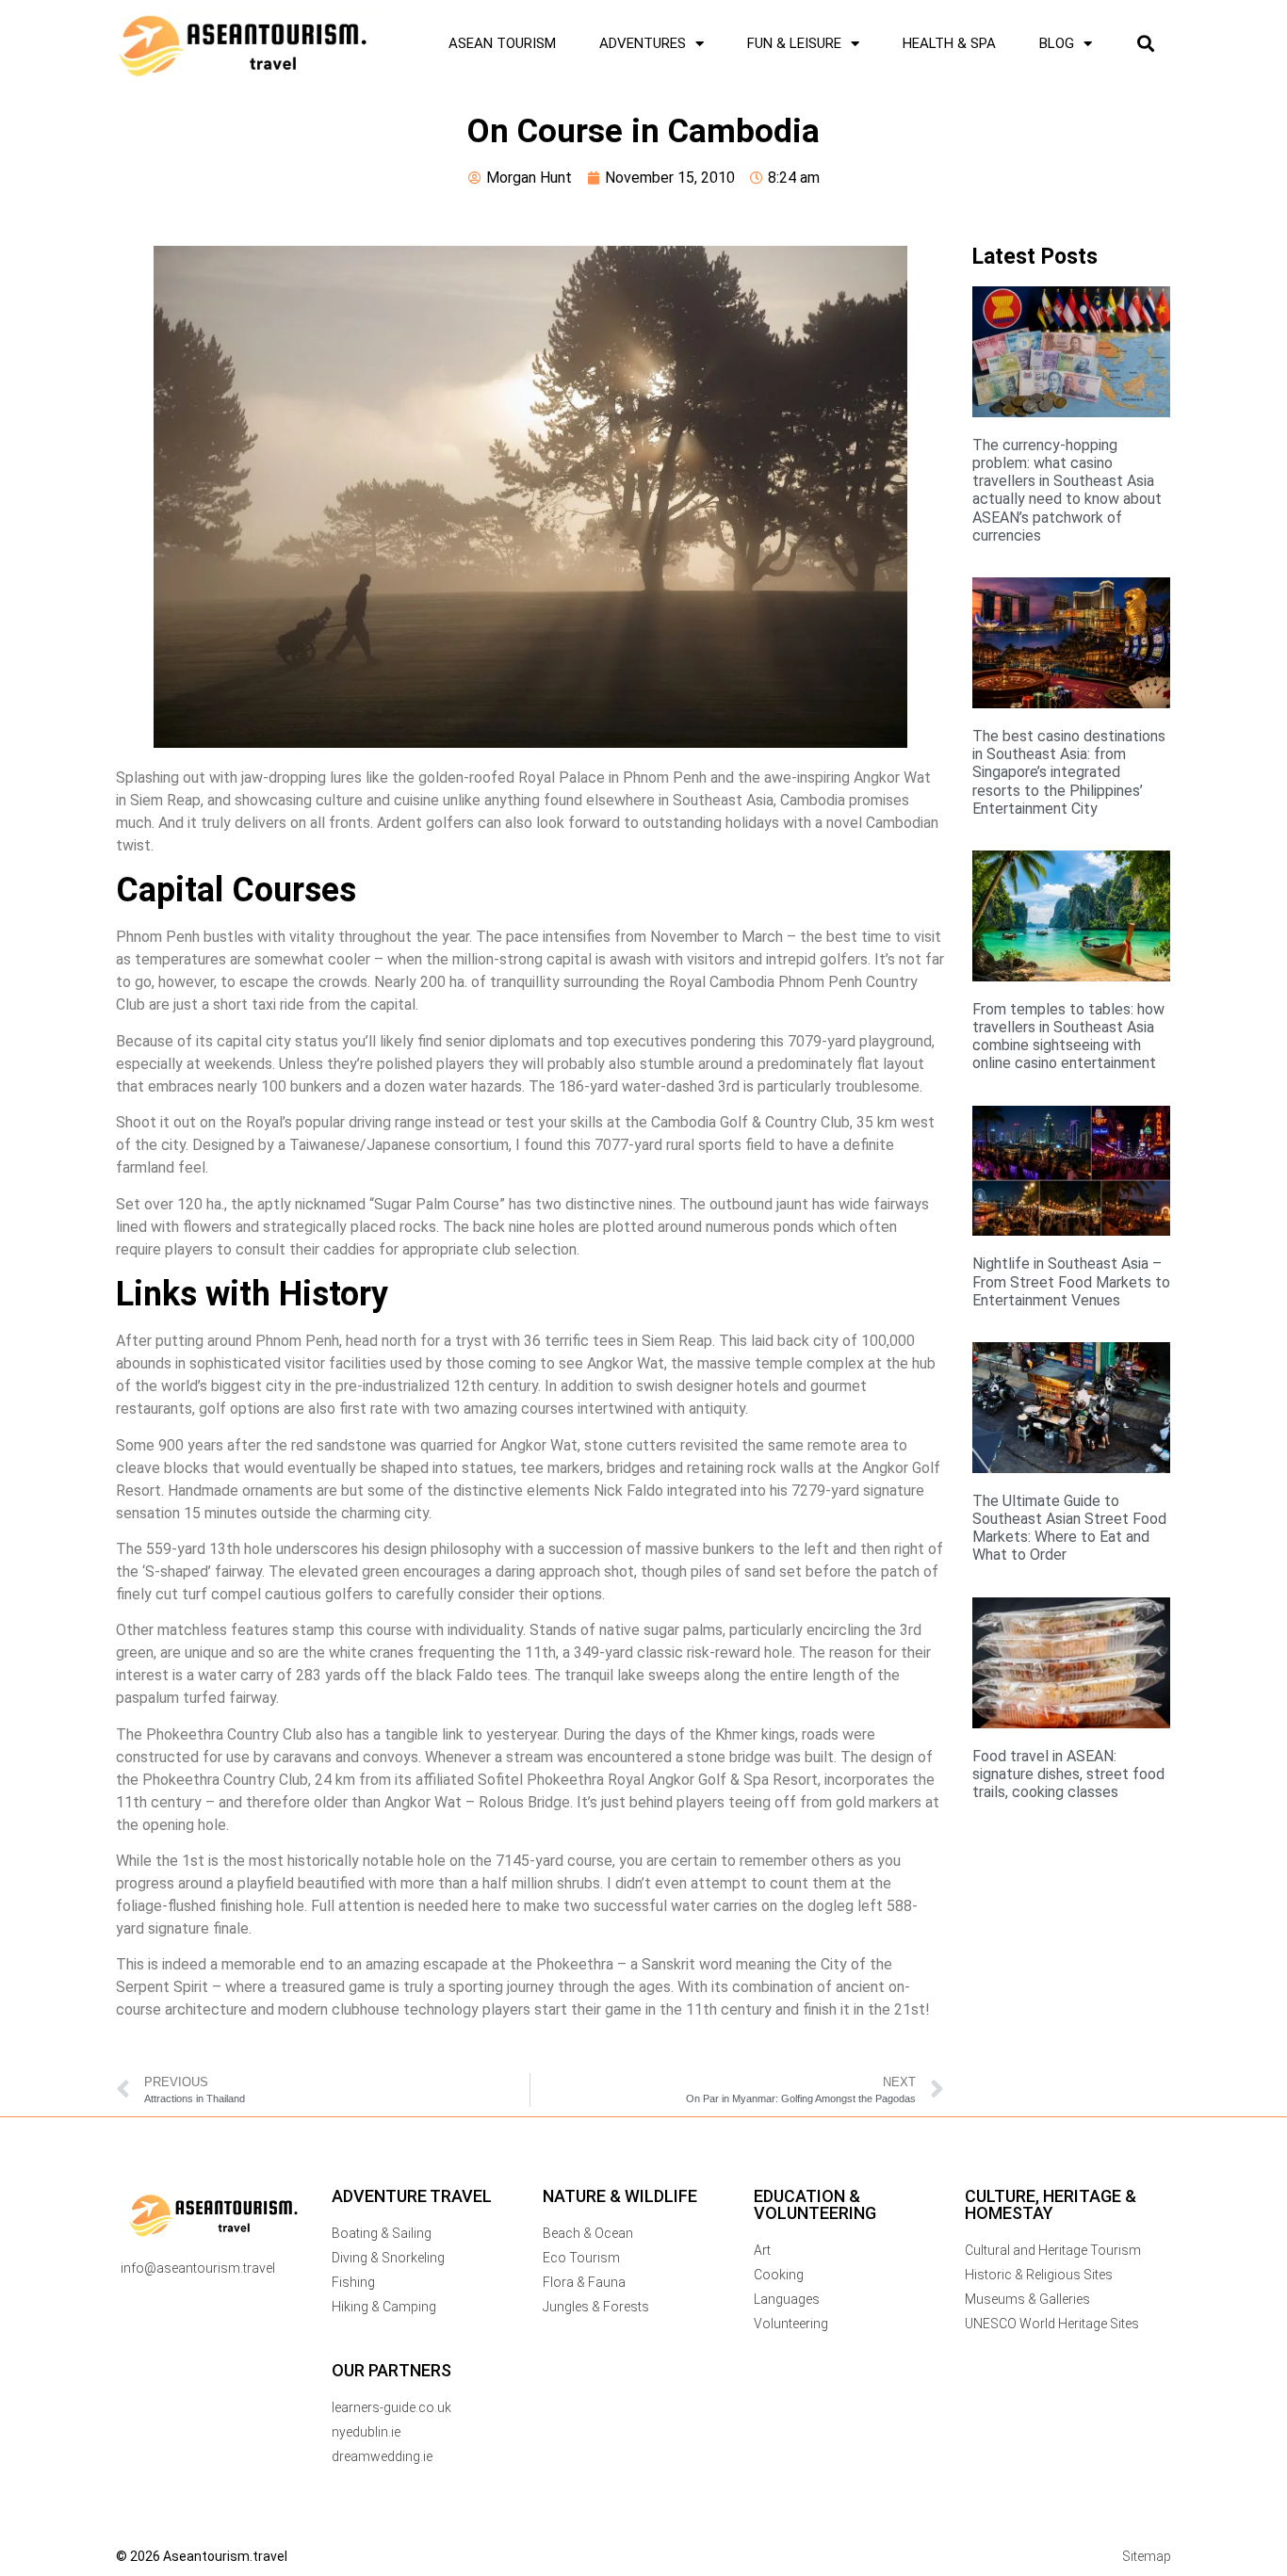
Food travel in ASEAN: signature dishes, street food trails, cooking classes (1068, 1774)
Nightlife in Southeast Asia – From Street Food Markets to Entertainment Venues (1071, 1281)
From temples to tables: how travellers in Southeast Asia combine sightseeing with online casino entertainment (1068, 1037)
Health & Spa (949, 43)
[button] (1145, 44)
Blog (1057, 43)
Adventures (643, 43)
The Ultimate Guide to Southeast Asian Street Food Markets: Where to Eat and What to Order (1069, 1528)
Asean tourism (502, 43)
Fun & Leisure (794, 43)
